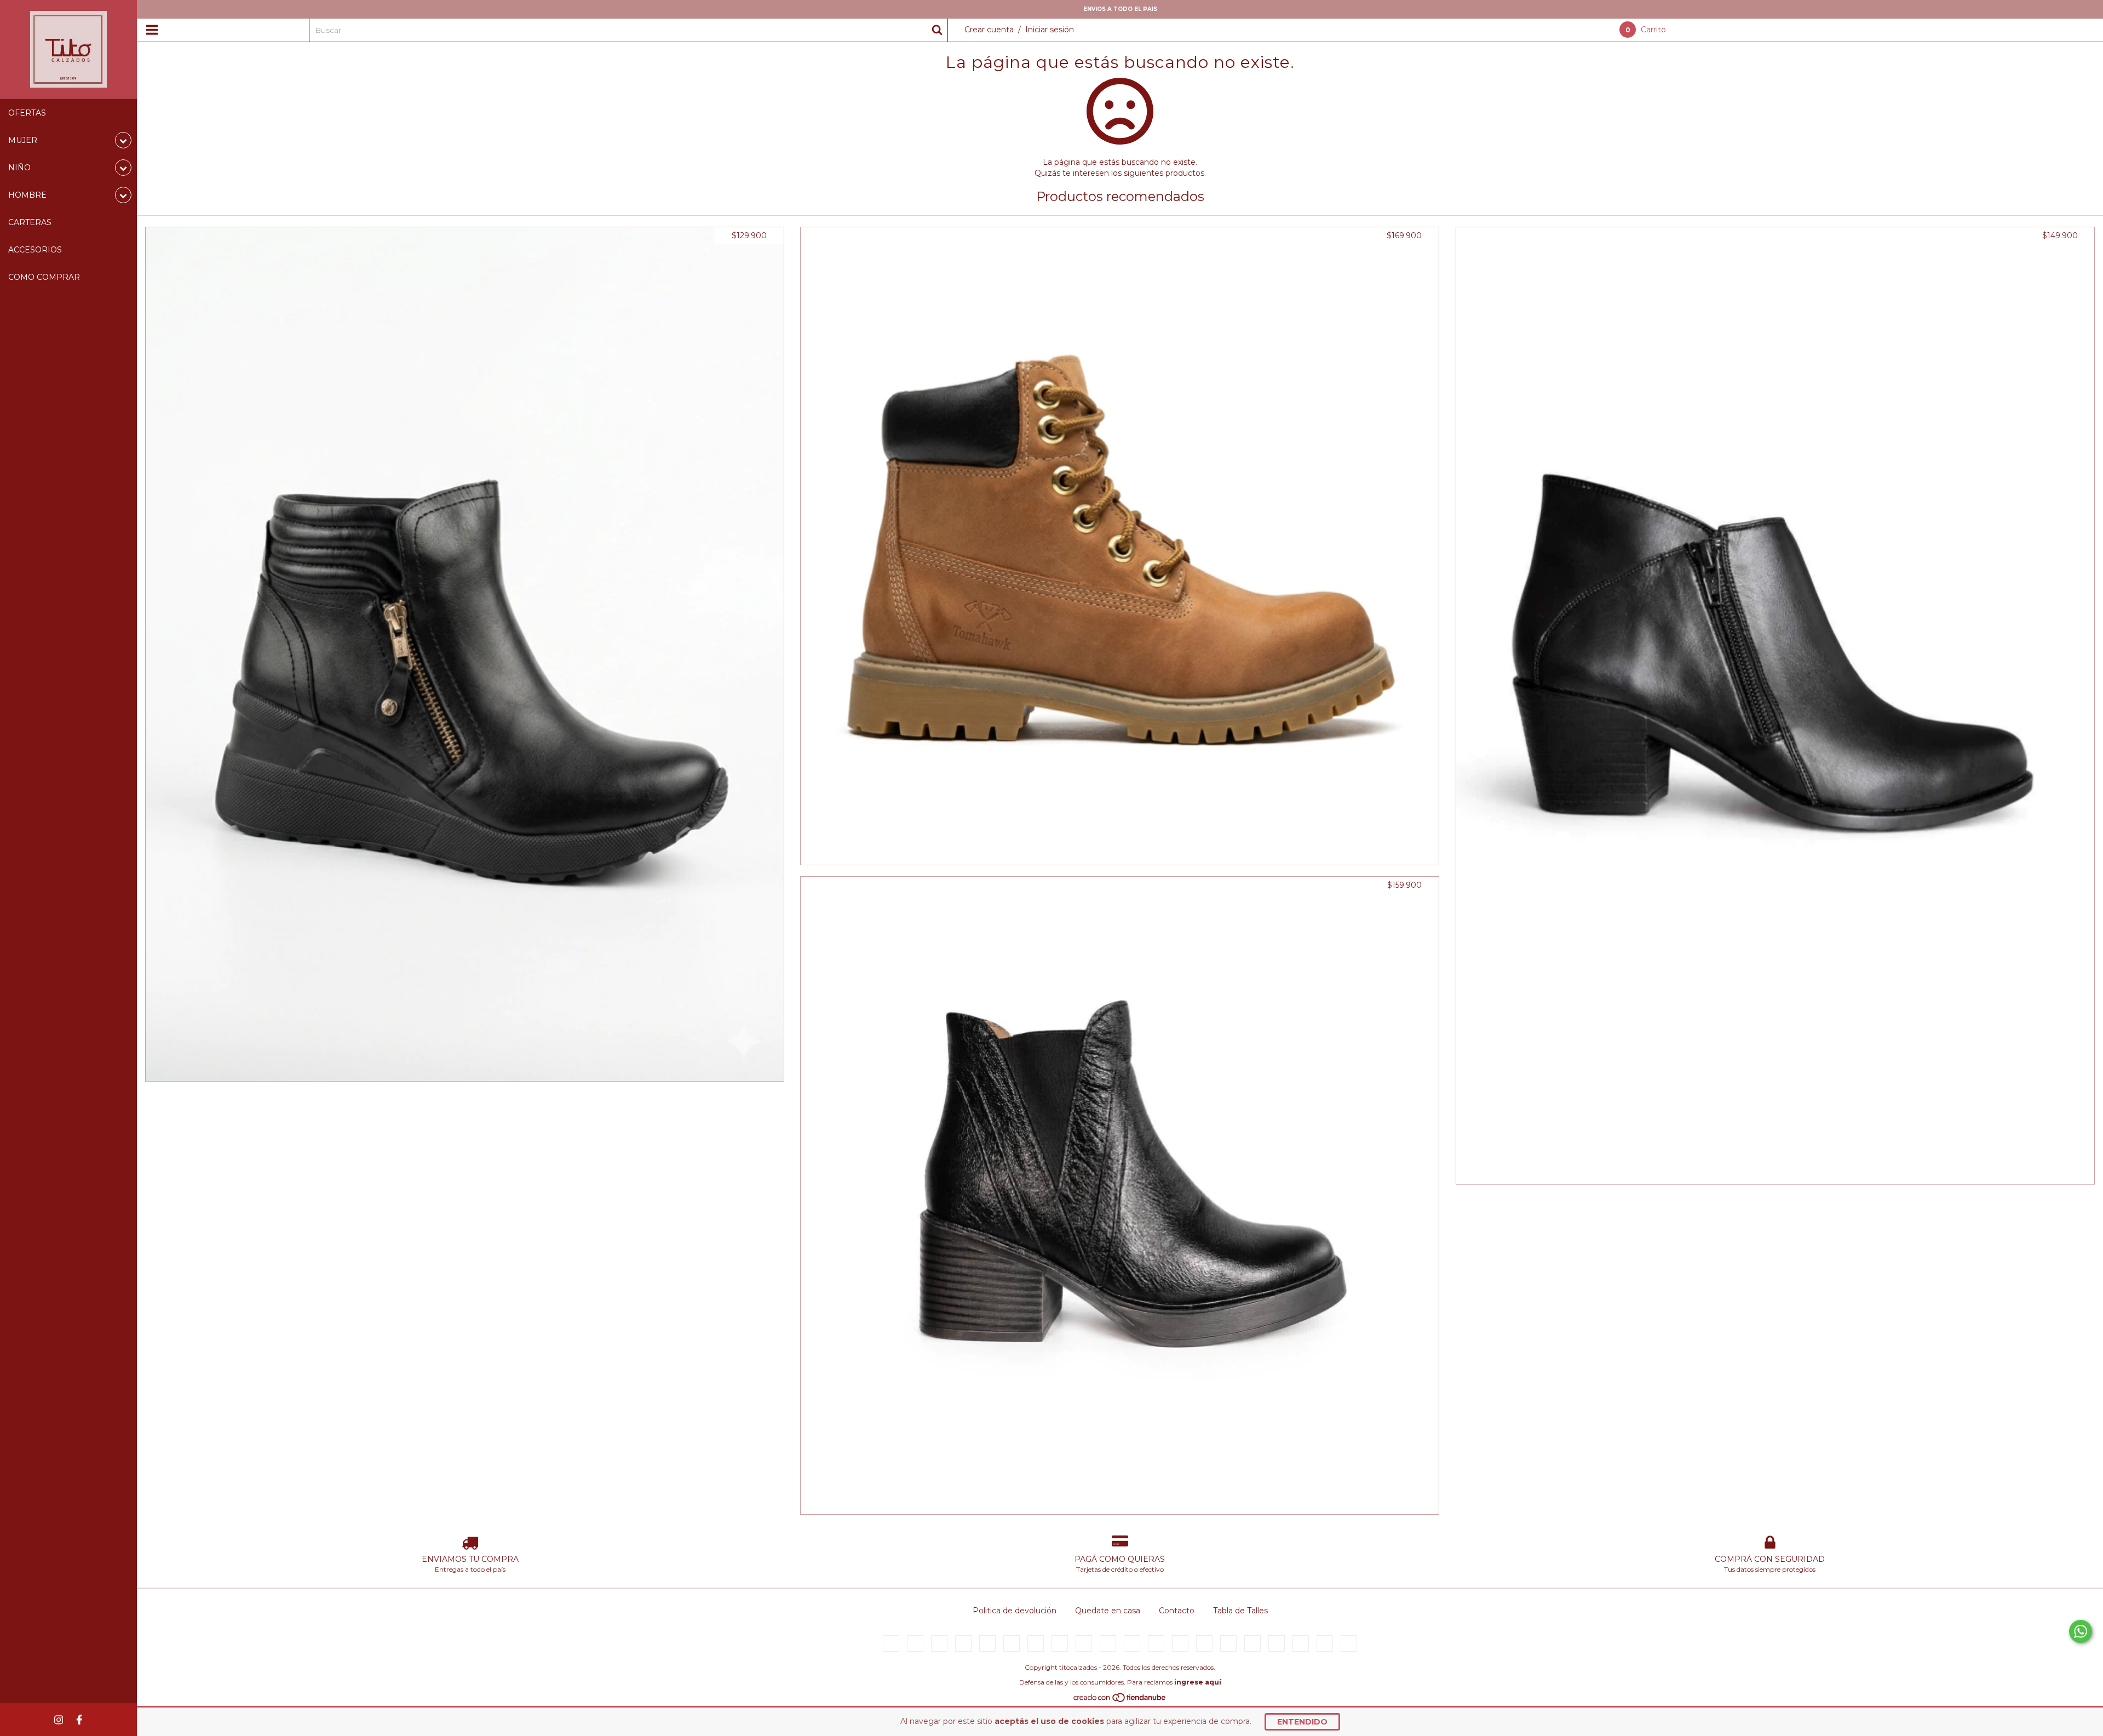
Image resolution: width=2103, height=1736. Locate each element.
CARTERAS (30, 222)
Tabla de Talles (1240, 1611)
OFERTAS (27, 113)
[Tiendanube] (1120, 1700)
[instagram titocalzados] (59, 1720)
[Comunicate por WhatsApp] (2081, 1631)
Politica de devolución (1015, 1611)
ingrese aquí (1198, 1682)
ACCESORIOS (35, 250)
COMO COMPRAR (44, 277)
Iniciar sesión (1050, 30)
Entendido (1302, 1722)
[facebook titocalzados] (79, 1720)
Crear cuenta (989, 30)
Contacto (1177, 1611)
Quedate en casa (1108, 1611)
